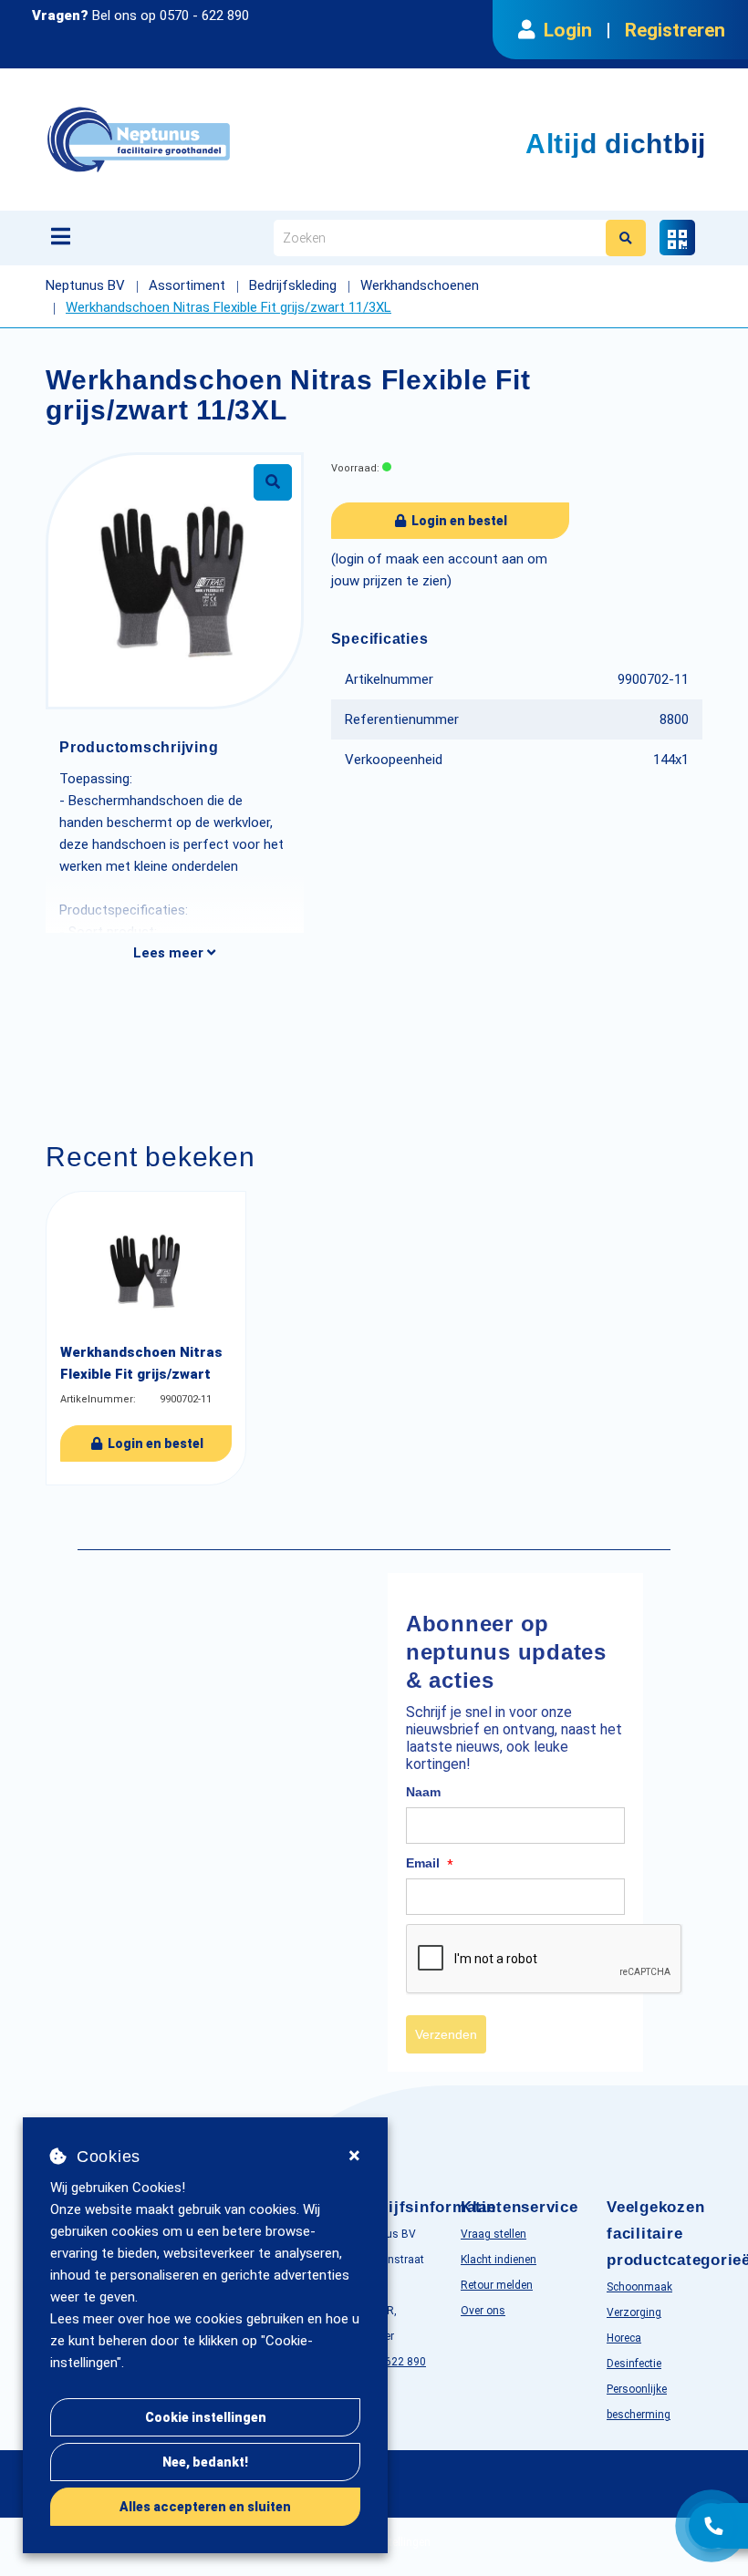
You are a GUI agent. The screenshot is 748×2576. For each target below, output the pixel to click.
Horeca (624, 2338)
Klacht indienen (499, 2260)
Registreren (675, 30)
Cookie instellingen (206, 2417)
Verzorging (634, 2312)
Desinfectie (634, 2364)
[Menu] (61, 236)
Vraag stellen (493, 2234)
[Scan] (677, 238)
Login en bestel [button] (458, 521)
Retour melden (497, 2285)
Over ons (483, 2311)
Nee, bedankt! (205, 2462)
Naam (423, 1792)
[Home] (232, 140)
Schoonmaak (639, 2287)
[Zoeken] (626, 238)
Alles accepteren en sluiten (205, 2507)
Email (430, 1864)
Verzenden (446, 2034)
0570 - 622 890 (204, 16)
